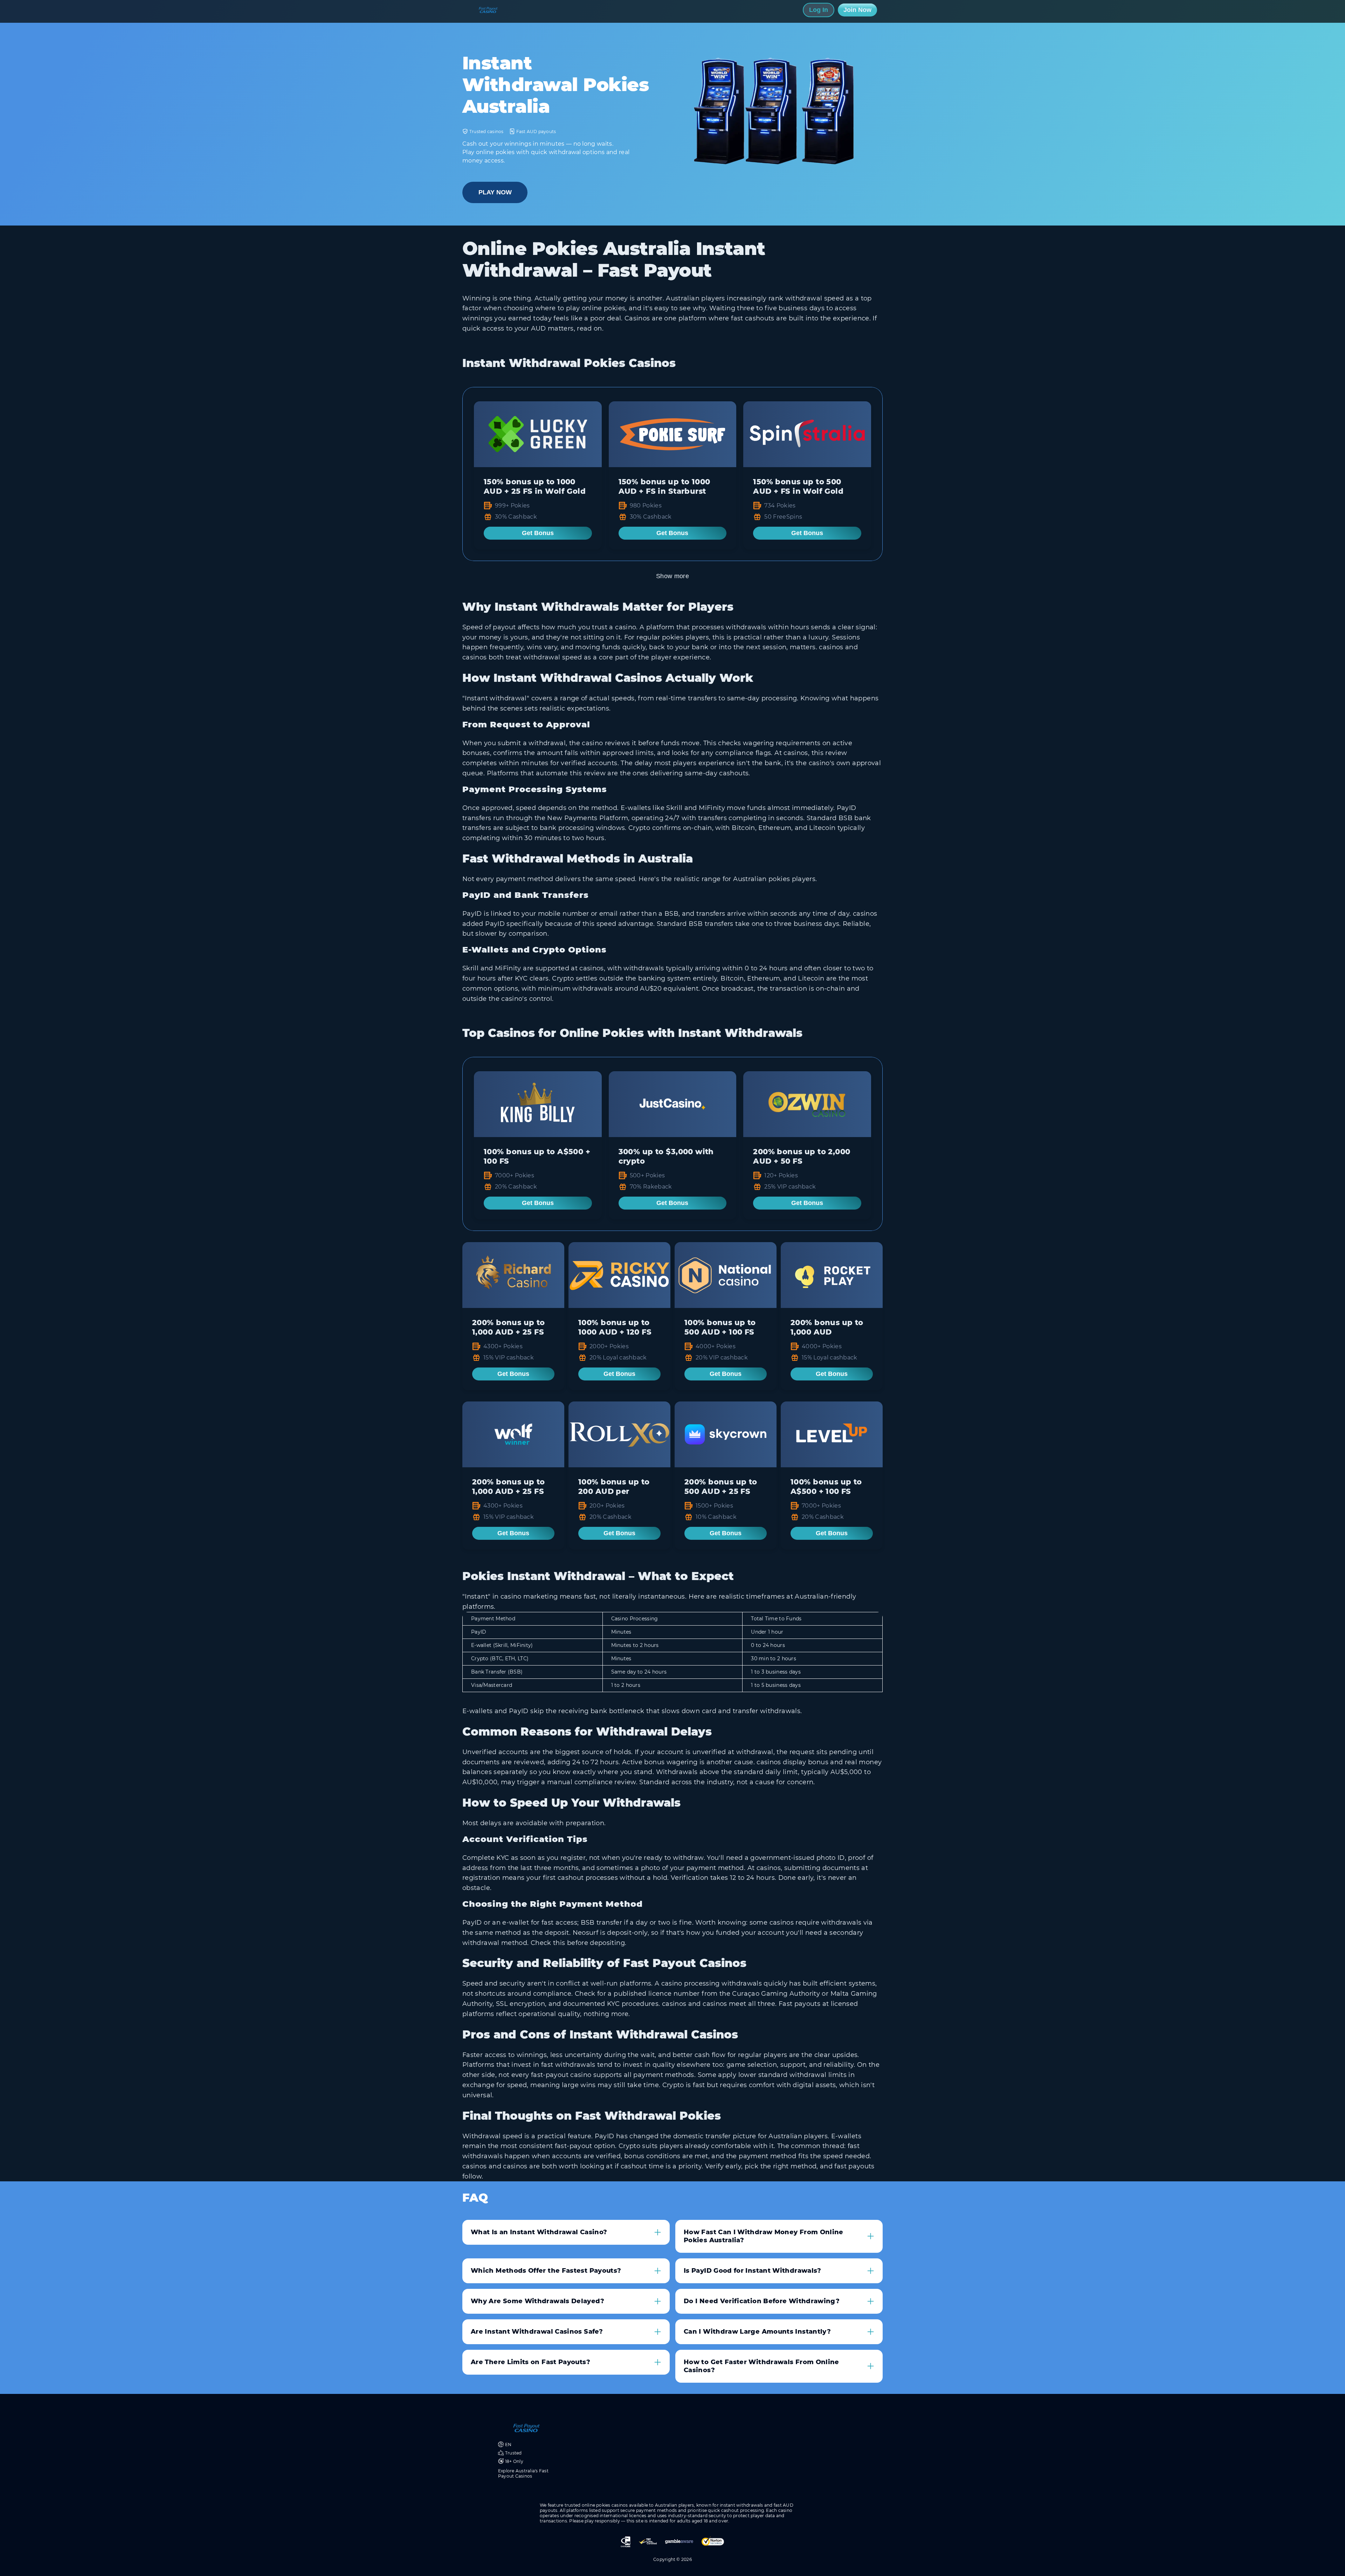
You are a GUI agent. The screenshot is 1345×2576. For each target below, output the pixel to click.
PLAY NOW (495, 192)
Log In (819, 10)
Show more (672, 576)
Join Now (857, 10)
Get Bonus (538, 533)
